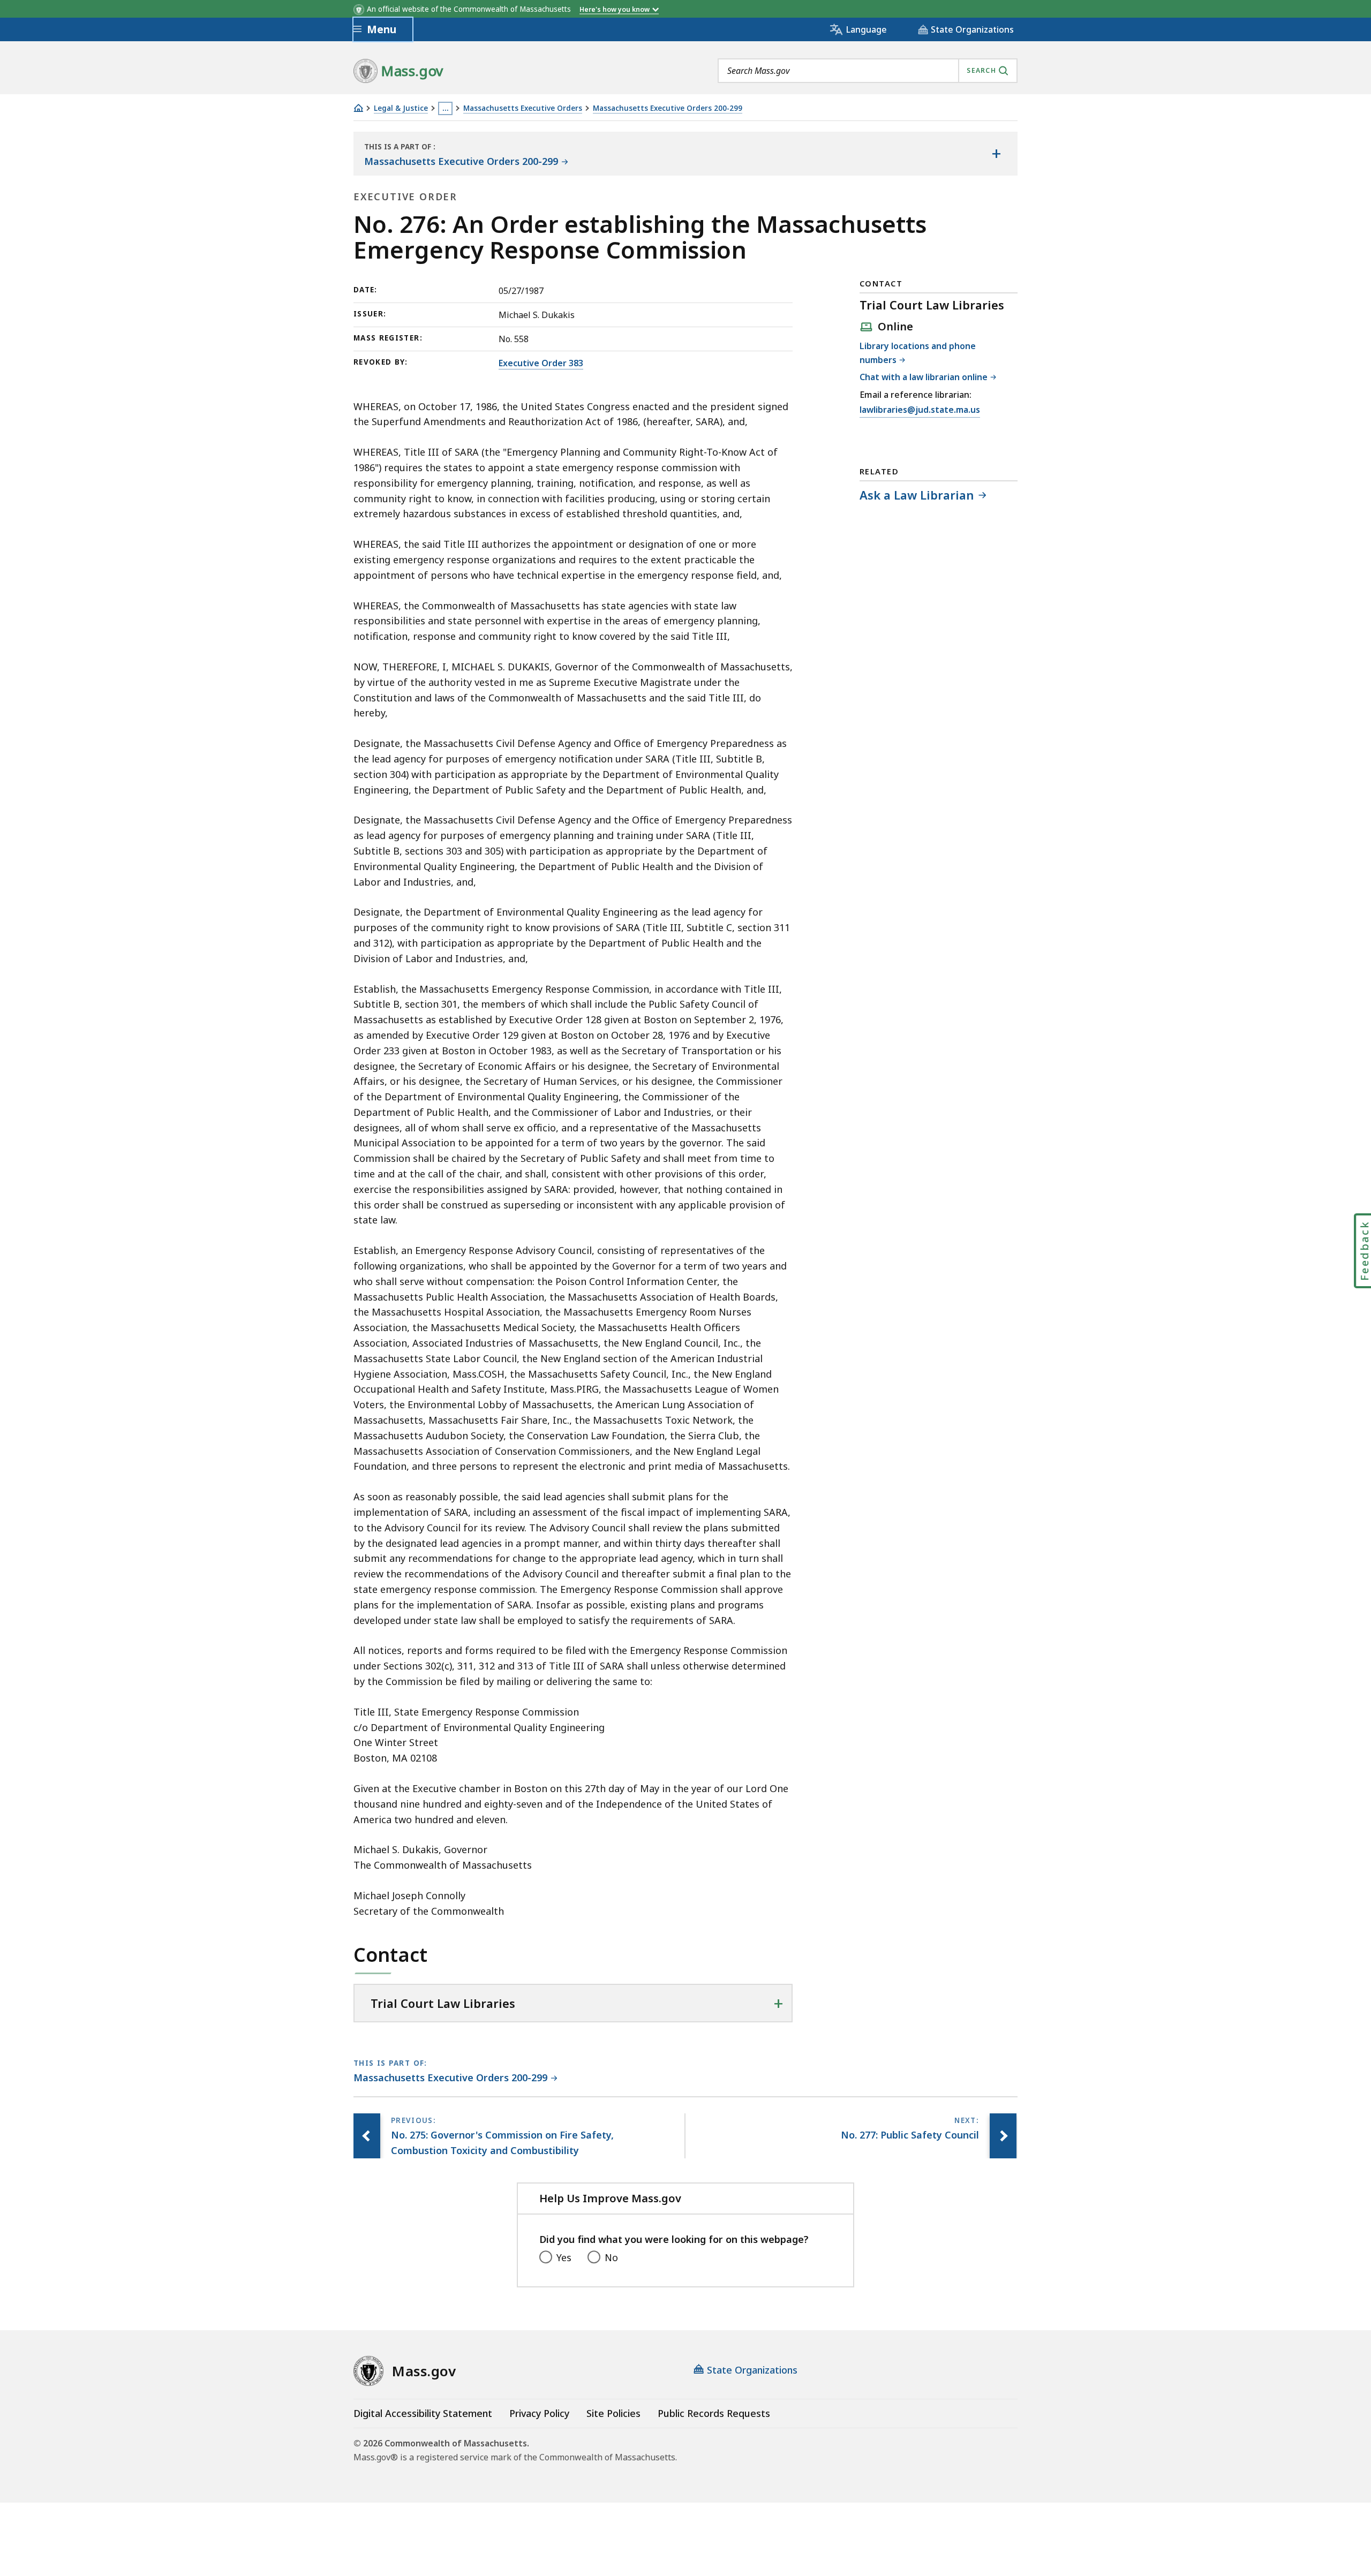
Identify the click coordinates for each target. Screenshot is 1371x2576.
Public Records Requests (714, 2413)
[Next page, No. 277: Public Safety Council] (1003, 2136)
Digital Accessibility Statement (423, 2413)
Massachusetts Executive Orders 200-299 (668, 108)
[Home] (358, 108)
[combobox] (868, 71)
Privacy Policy (539, 2413)
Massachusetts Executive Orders (523, 108)
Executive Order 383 (541, 363)
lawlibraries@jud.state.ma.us (920, 410)
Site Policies (613, 2413)
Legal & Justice (401, 108)
